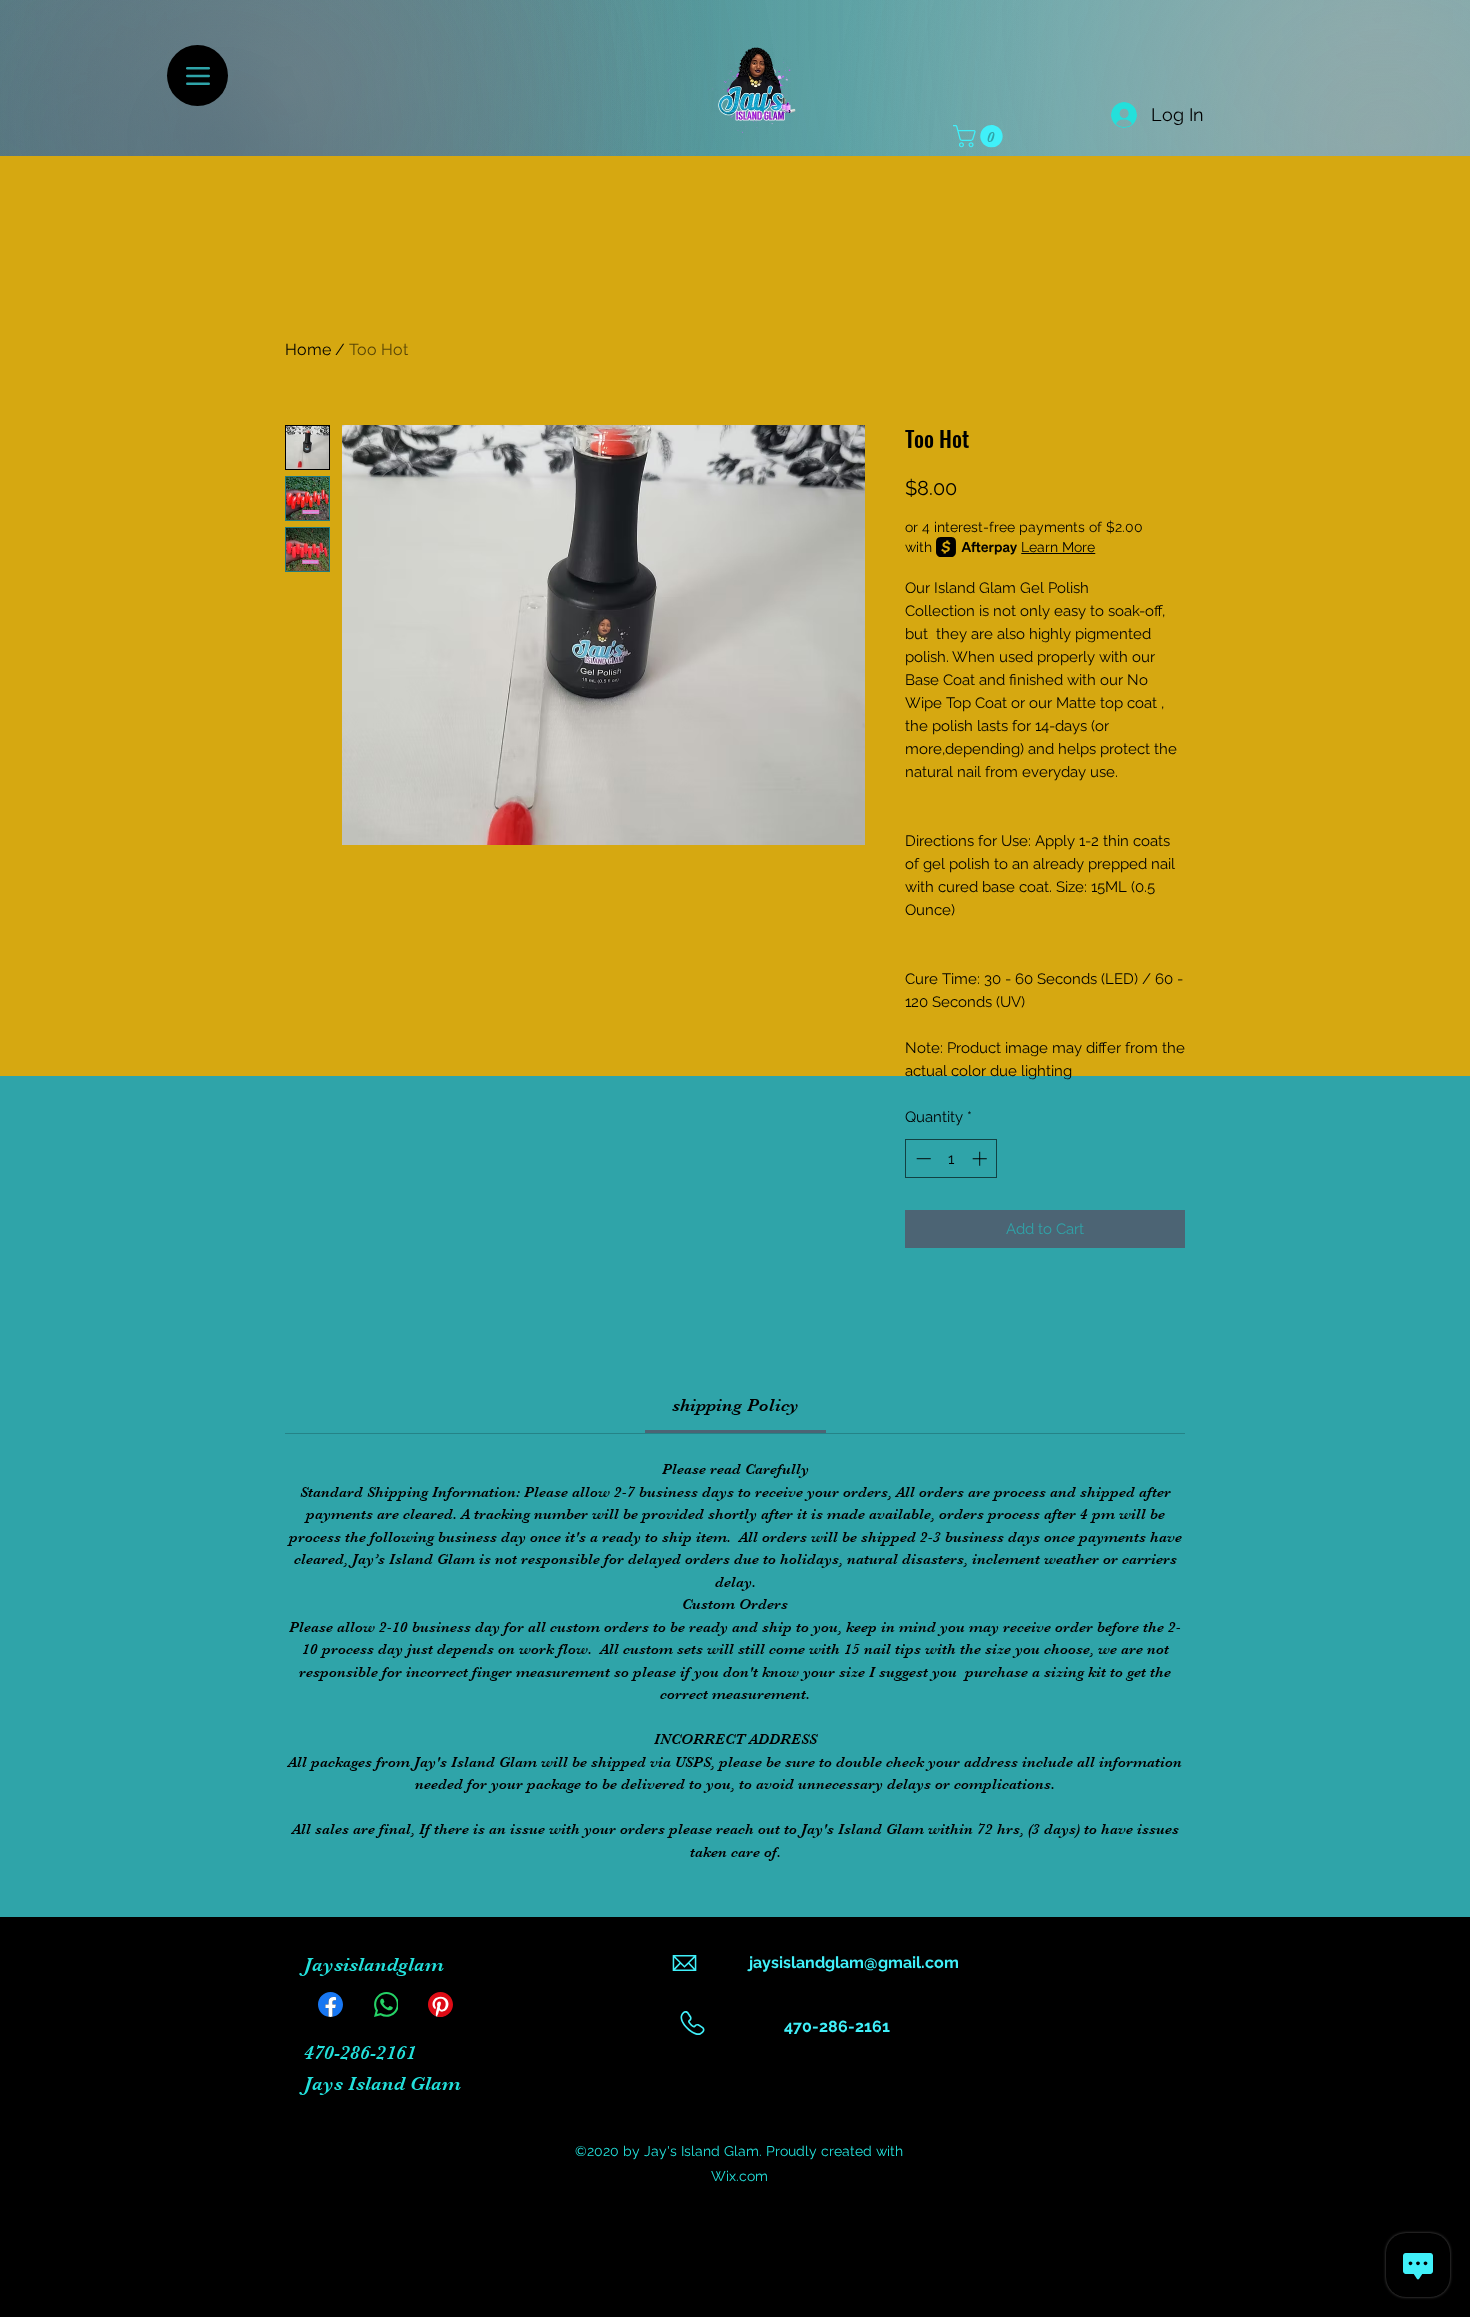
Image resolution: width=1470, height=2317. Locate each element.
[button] (980, 136)
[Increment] (981, 1158)
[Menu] (197, 75)
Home (308, 349)
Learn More (1058, 547)
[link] (735, 1405)
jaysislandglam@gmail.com (854, 1962)
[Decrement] (921, 1158)
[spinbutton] (951, 1158)
